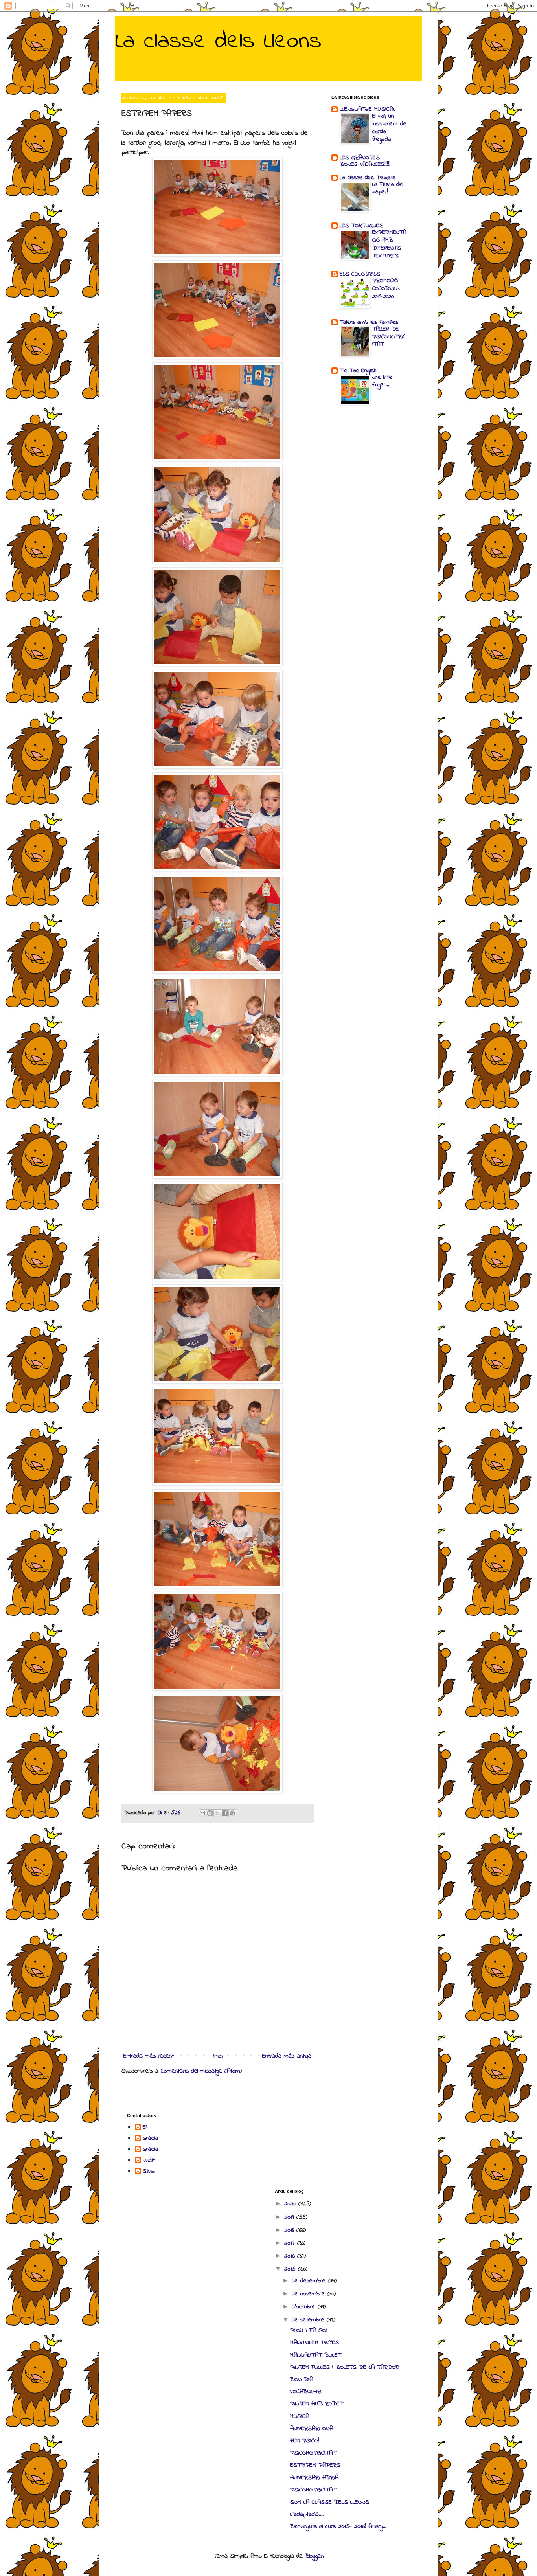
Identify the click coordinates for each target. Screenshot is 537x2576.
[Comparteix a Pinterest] (232, 1813)
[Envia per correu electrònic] (202, 1813)
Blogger (314, 2556)
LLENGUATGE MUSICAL (368, 109)
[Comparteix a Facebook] (225, 1813)
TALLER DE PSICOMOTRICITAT (389, 337)
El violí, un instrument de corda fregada (389, 128)
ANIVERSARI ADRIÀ (314, 2478)
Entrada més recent (149, 2056)
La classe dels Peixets (368, 178)
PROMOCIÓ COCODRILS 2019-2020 (386, 288)
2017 (291, 2243)
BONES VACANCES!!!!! (365, 164)
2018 (290, 2230)
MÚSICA (300, 2416)
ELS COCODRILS (360, 274)
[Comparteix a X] (217, 1813)
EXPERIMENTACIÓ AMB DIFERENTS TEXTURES (389, 244)
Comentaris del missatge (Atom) (201, 2071)
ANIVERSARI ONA (312, 2429)
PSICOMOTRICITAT (313, 2453)
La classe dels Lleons (218, 41)
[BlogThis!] (210, 1813)
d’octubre (305, 2307)
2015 (291, 2269)
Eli (145, 2128)
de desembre (310, 2281)
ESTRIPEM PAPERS (315, 2465)
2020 (291, 2204)
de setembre (309, 2320)
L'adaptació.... (307, 2514)
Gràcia (151, 2139)
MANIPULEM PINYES (315, 2343)
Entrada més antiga (287, 2056)
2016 (291, 2256)
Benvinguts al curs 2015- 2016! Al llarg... (338, 2526)
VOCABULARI (306, 2392)
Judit (149, 2161)
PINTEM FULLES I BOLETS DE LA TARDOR (345, 2367)
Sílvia (149, 2172)
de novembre (309, 2294)
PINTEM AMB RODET (317, 2404)
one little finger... (382, 381)
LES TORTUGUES (361, 226)
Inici (218, 2056)
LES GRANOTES (360, 158)
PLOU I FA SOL (309, 2330)
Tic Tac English (358, 371)
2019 (290, 2217)
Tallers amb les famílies (369, 322)
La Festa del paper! (388, 188)
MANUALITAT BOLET (316, 2355)
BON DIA (302, 2379)
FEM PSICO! (305, 2441)
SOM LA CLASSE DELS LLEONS (330, 2502)
